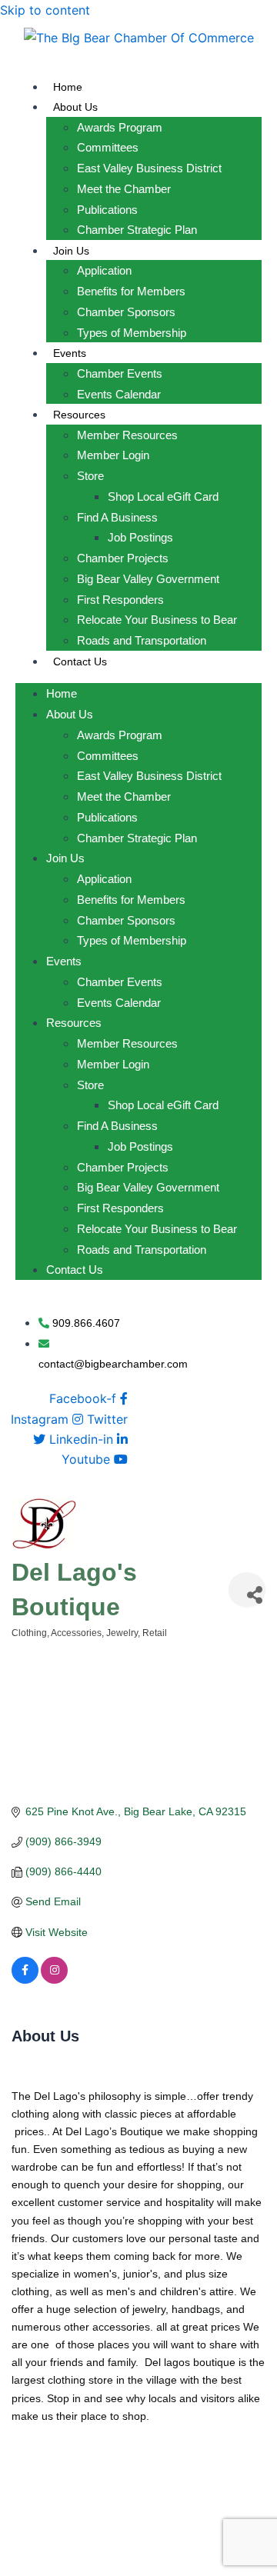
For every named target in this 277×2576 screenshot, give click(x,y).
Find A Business (117, 517)
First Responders (120, 600)
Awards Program (120, 127)
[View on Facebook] (25, 1980)
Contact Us (80, 661)
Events (70, 353)
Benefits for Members (131, 291)
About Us (75, 107)
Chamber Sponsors (126, 312)
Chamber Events (120, 373)
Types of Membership (132, 333)
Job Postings (140, 537)
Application (104, 270)
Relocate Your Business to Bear (157, 620)
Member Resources (127, 435)
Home (68, 87)
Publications (107, 210)
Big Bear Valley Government (148, 579)
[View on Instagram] (54, 1980)
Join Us (71, 251)
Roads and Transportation (142, 640)
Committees (108, 147)
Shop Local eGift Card (163, 497)
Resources (79, 415)
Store (90, 476)
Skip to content (45, 10)
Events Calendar (119, 394)
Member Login (113, 455)
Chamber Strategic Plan (137, 230)
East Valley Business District (149, 168)
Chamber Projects (123, 558)
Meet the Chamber (124, 189)
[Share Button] (247, 1590)
